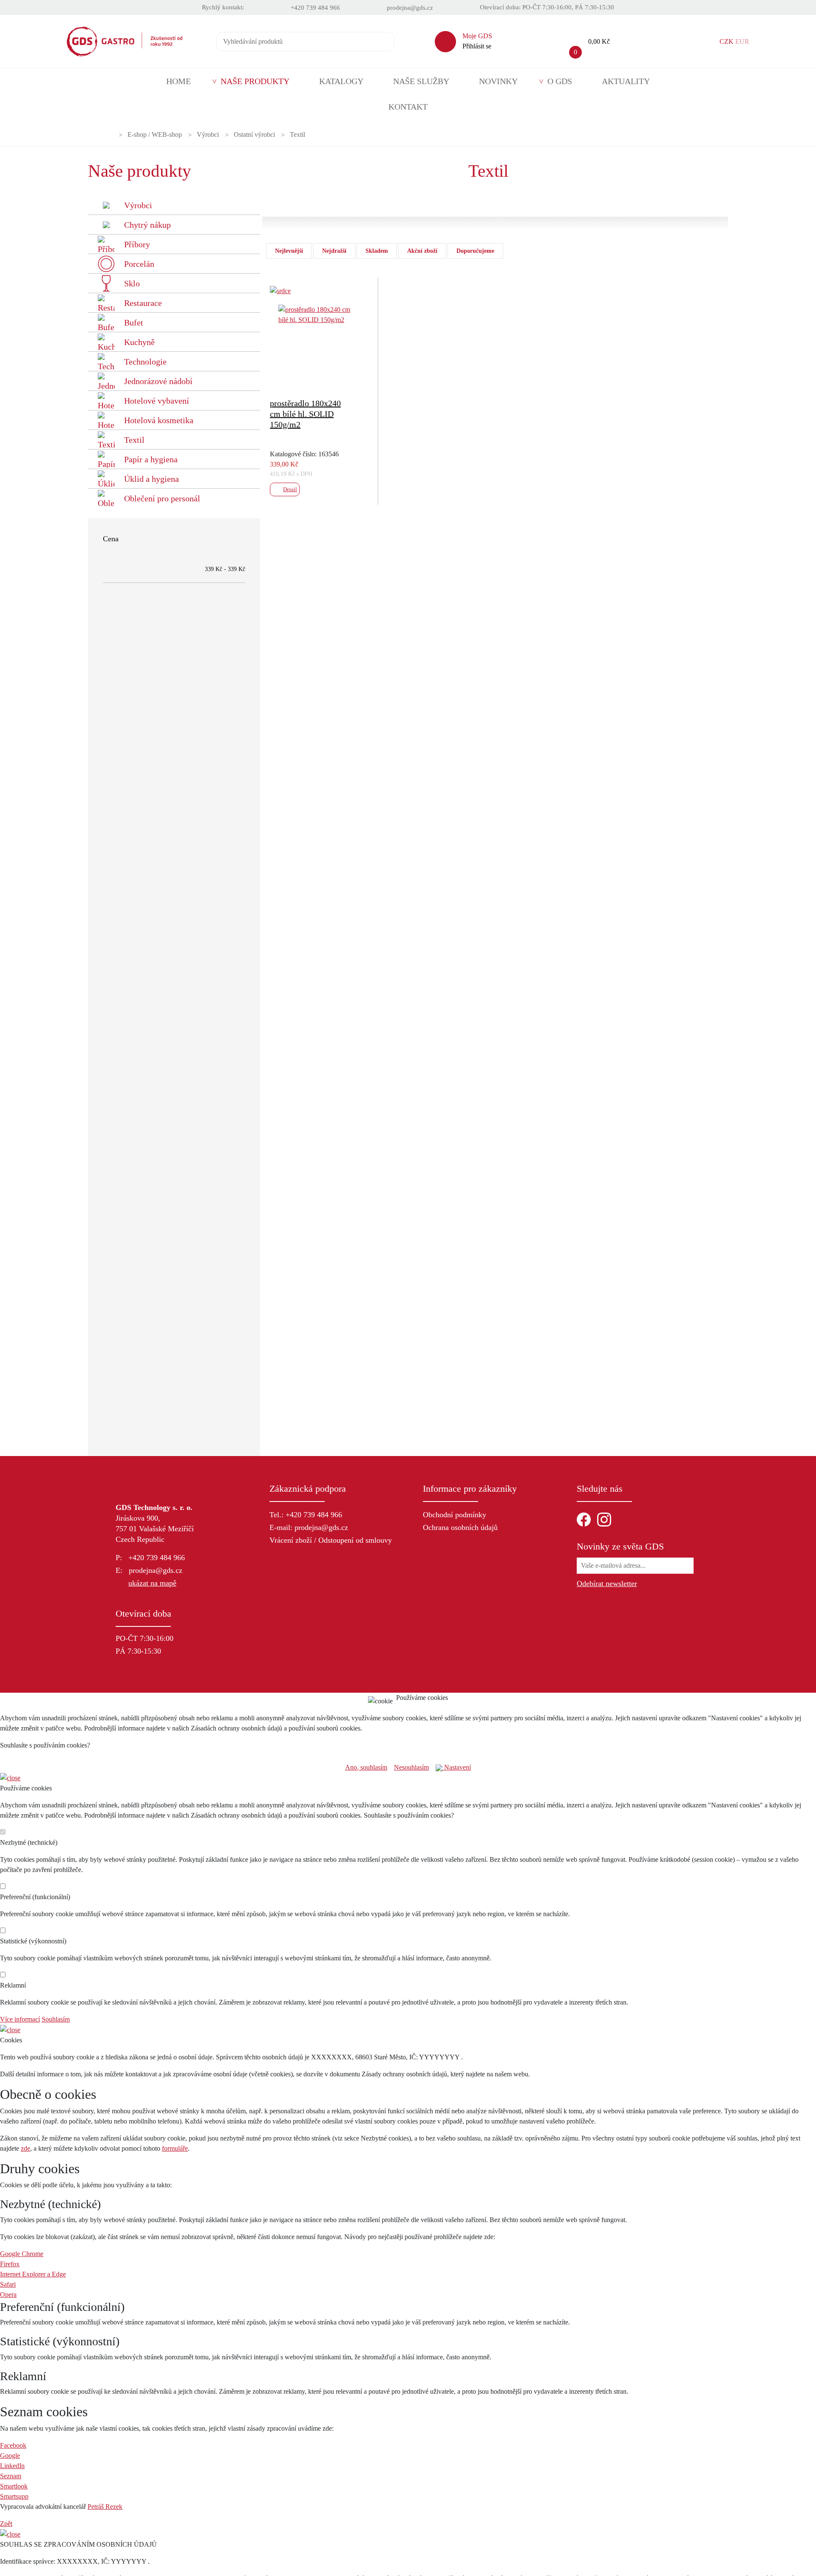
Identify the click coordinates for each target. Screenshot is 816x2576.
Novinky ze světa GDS (620, 1546)
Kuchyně (139, 342)
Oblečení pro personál (162, 498)
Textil (297, 135)
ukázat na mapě (152, 1583)
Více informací (20, 2019)
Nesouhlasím (411, 1767)
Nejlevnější (289, 251)
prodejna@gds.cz (410, 8)
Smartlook (14, 2486)
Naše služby (421, 81)
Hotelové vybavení (157, 401)
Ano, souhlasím (366, 1767)
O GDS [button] (560, 81)
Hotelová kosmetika (159, 420)
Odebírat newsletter (607, 1583)
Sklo (132, 283)
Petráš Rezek (105, 2507)
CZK (727, 41)
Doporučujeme (475, 251)
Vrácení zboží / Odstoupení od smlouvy (331, 1540)
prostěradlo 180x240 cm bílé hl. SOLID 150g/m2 (305, 414)
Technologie (145, 362)
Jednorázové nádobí (158, 381)
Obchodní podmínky (455, 1515)
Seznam (11, 2476)
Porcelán (139, 264)
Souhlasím (56, 2019)
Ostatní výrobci (254, 135)
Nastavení (457, 1767)
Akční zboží (422, 251)
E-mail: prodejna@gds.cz (309, 1527)
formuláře (175, 2148)
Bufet (134, 322)
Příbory (137, 244)
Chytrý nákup (147, 225)
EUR (742, 41)
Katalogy (341, 81)
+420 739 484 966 (315, 8)
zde (25, 2148)
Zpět (6, 2524)
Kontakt (408, 107)
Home (178, 81)
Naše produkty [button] (255, 81)
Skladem (377, 251)
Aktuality (626, 81)
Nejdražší (334, 251)
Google (10, 2456)
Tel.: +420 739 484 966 (306, 1515)
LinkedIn (12, 2466)
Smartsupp (14, 2496)
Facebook (13, 2445)
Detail (290, 489)
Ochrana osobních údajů (460, 1527)
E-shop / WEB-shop (155, 135)
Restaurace (143, 303)
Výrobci (208, 135)
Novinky (498, 81)
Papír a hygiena (151, 459)
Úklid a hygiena (152, 479)
